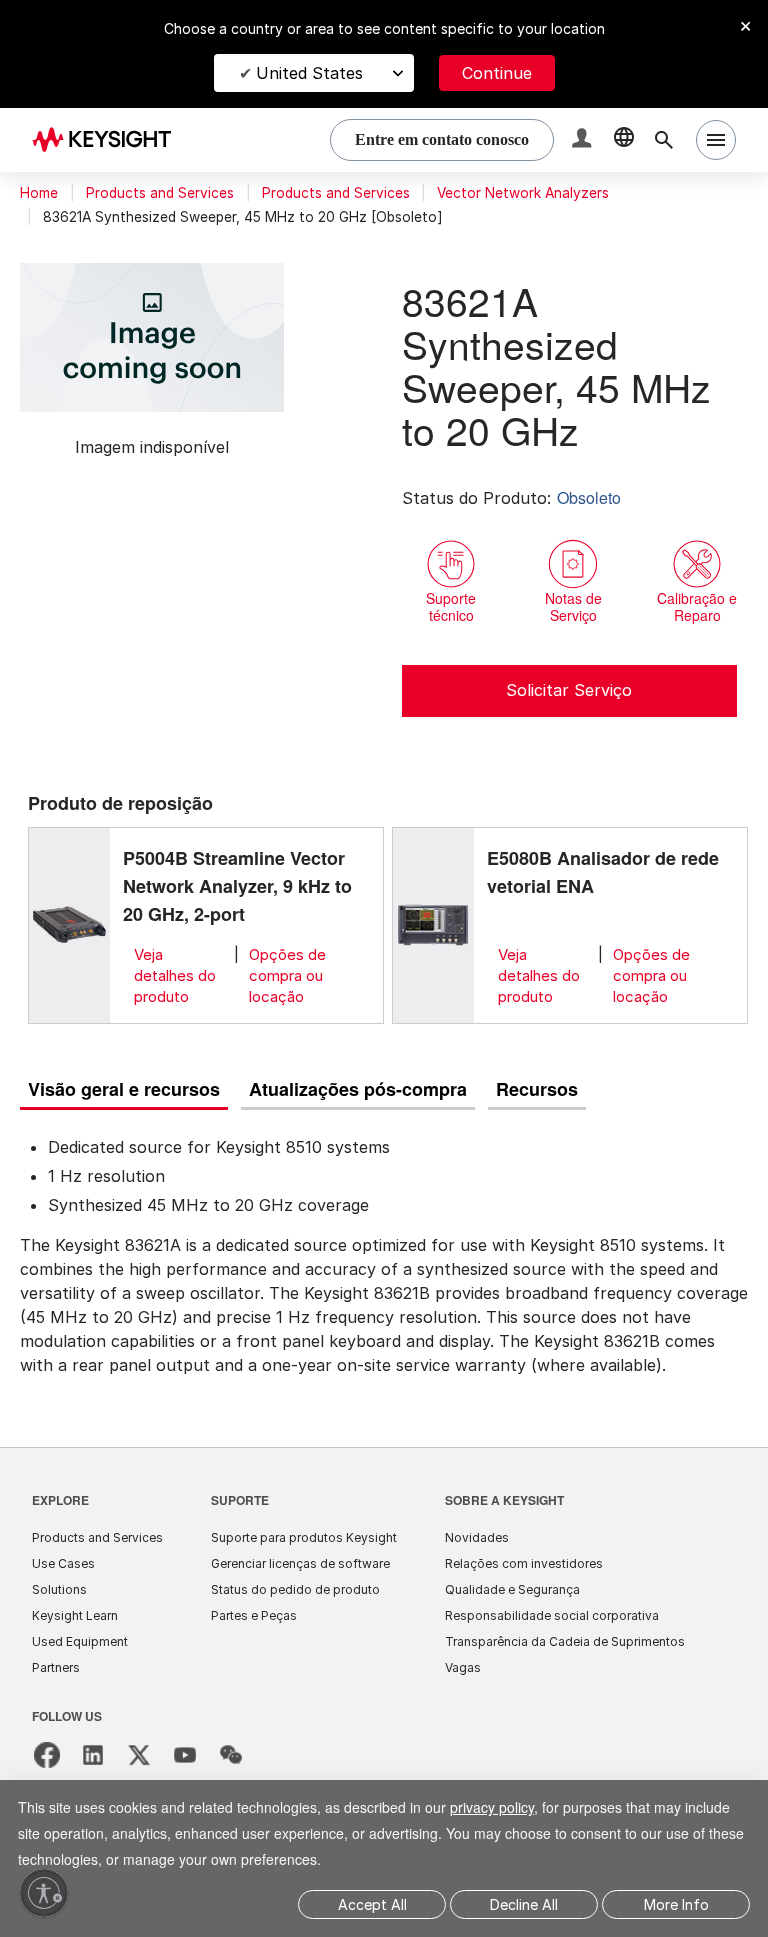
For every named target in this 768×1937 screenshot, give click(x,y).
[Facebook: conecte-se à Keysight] (47, 1755)
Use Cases (63, 1563)
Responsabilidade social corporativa (552, 1615)
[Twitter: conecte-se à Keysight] (139, 1755)
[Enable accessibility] (44, 1893)
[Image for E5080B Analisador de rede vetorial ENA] (433, 925)
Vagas (463, 1667)
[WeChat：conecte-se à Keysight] (231, 1755)
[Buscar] (664, 140)
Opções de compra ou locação (287, 975)
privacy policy (519, 1806)
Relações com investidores (524, 1563)
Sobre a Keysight (504, 1499)
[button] (584, 140)
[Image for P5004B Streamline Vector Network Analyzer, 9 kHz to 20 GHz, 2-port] (69, 925)
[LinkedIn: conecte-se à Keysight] (93, 1755)
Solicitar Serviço (569, 690)
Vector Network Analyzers (523, 193)
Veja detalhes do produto (175, 975)
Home (39, 193)
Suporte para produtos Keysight (304, 1537)
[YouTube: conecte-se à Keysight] (185, 1755)
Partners (56, 1667)
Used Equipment (80, 1641)
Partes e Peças (254, 1615)
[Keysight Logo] (109, 140)
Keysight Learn (75, 1615)
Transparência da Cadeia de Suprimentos (565, 1641)
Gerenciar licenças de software (300, 1563)
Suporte (240, 1499)
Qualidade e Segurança (512, 1589)
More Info (676, 1904)
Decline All (524, 1904)
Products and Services (160, 193)
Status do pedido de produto (295, 1589)
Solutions (59, 1589)
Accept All (372, 1904)
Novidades (477, 1537)
